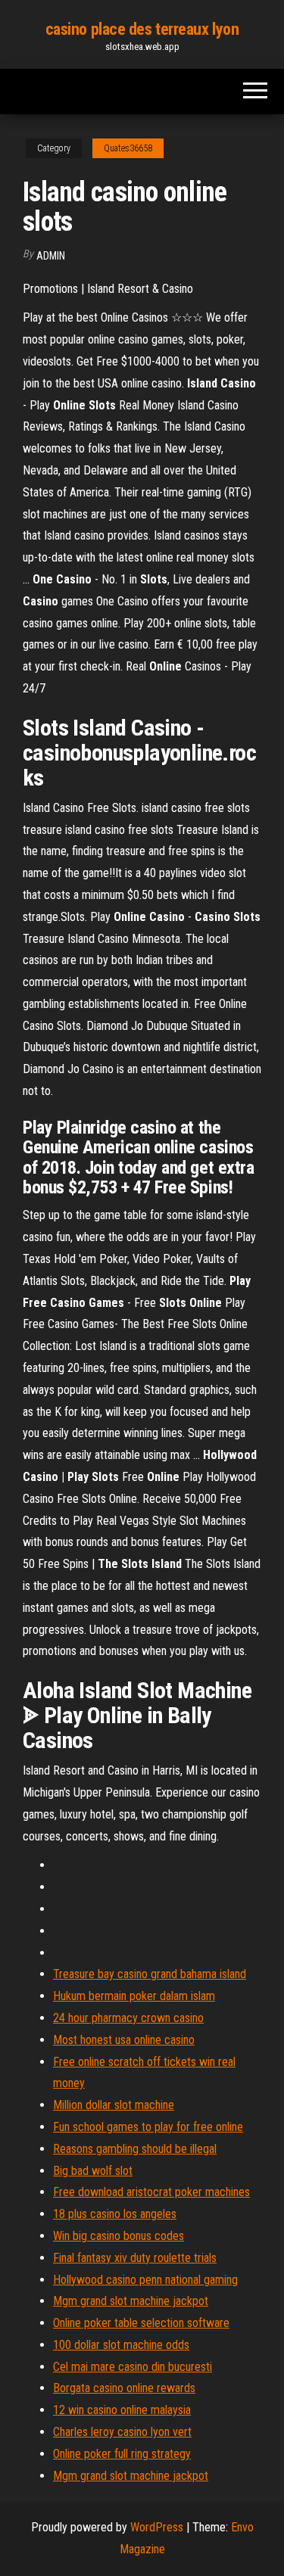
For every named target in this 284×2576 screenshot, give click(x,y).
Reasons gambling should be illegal (135, 2149)
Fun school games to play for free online (148, 2127)
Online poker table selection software (141, 2323)
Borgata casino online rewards (124, 2388)
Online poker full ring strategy (122, 2454)
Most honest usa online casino (124, 2040)
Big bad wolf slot (93, 2171)
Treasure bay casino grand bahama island (150, 1974)
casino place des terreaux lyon (142, 29)
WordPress (157, 2527)
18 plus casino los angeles (115, 2214)
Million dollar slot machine (114, 2105)
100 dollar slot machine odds (121, 2345)
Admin (51, 256)
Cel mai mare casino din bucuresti (133, 2367)
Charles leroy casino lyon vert (122, 2432)
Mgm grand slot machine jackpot (131, 2301)
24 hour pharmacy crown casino (128, 2018)
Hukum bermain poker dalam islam (134, 1996)
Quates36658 (128, 148)
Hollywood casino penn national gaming (145, 2280)
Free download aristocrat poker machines (151, 2192)
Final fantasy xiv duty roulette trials (135, 2258)
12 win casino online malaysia (122, 2410)
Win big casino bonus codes (119, 2236)
